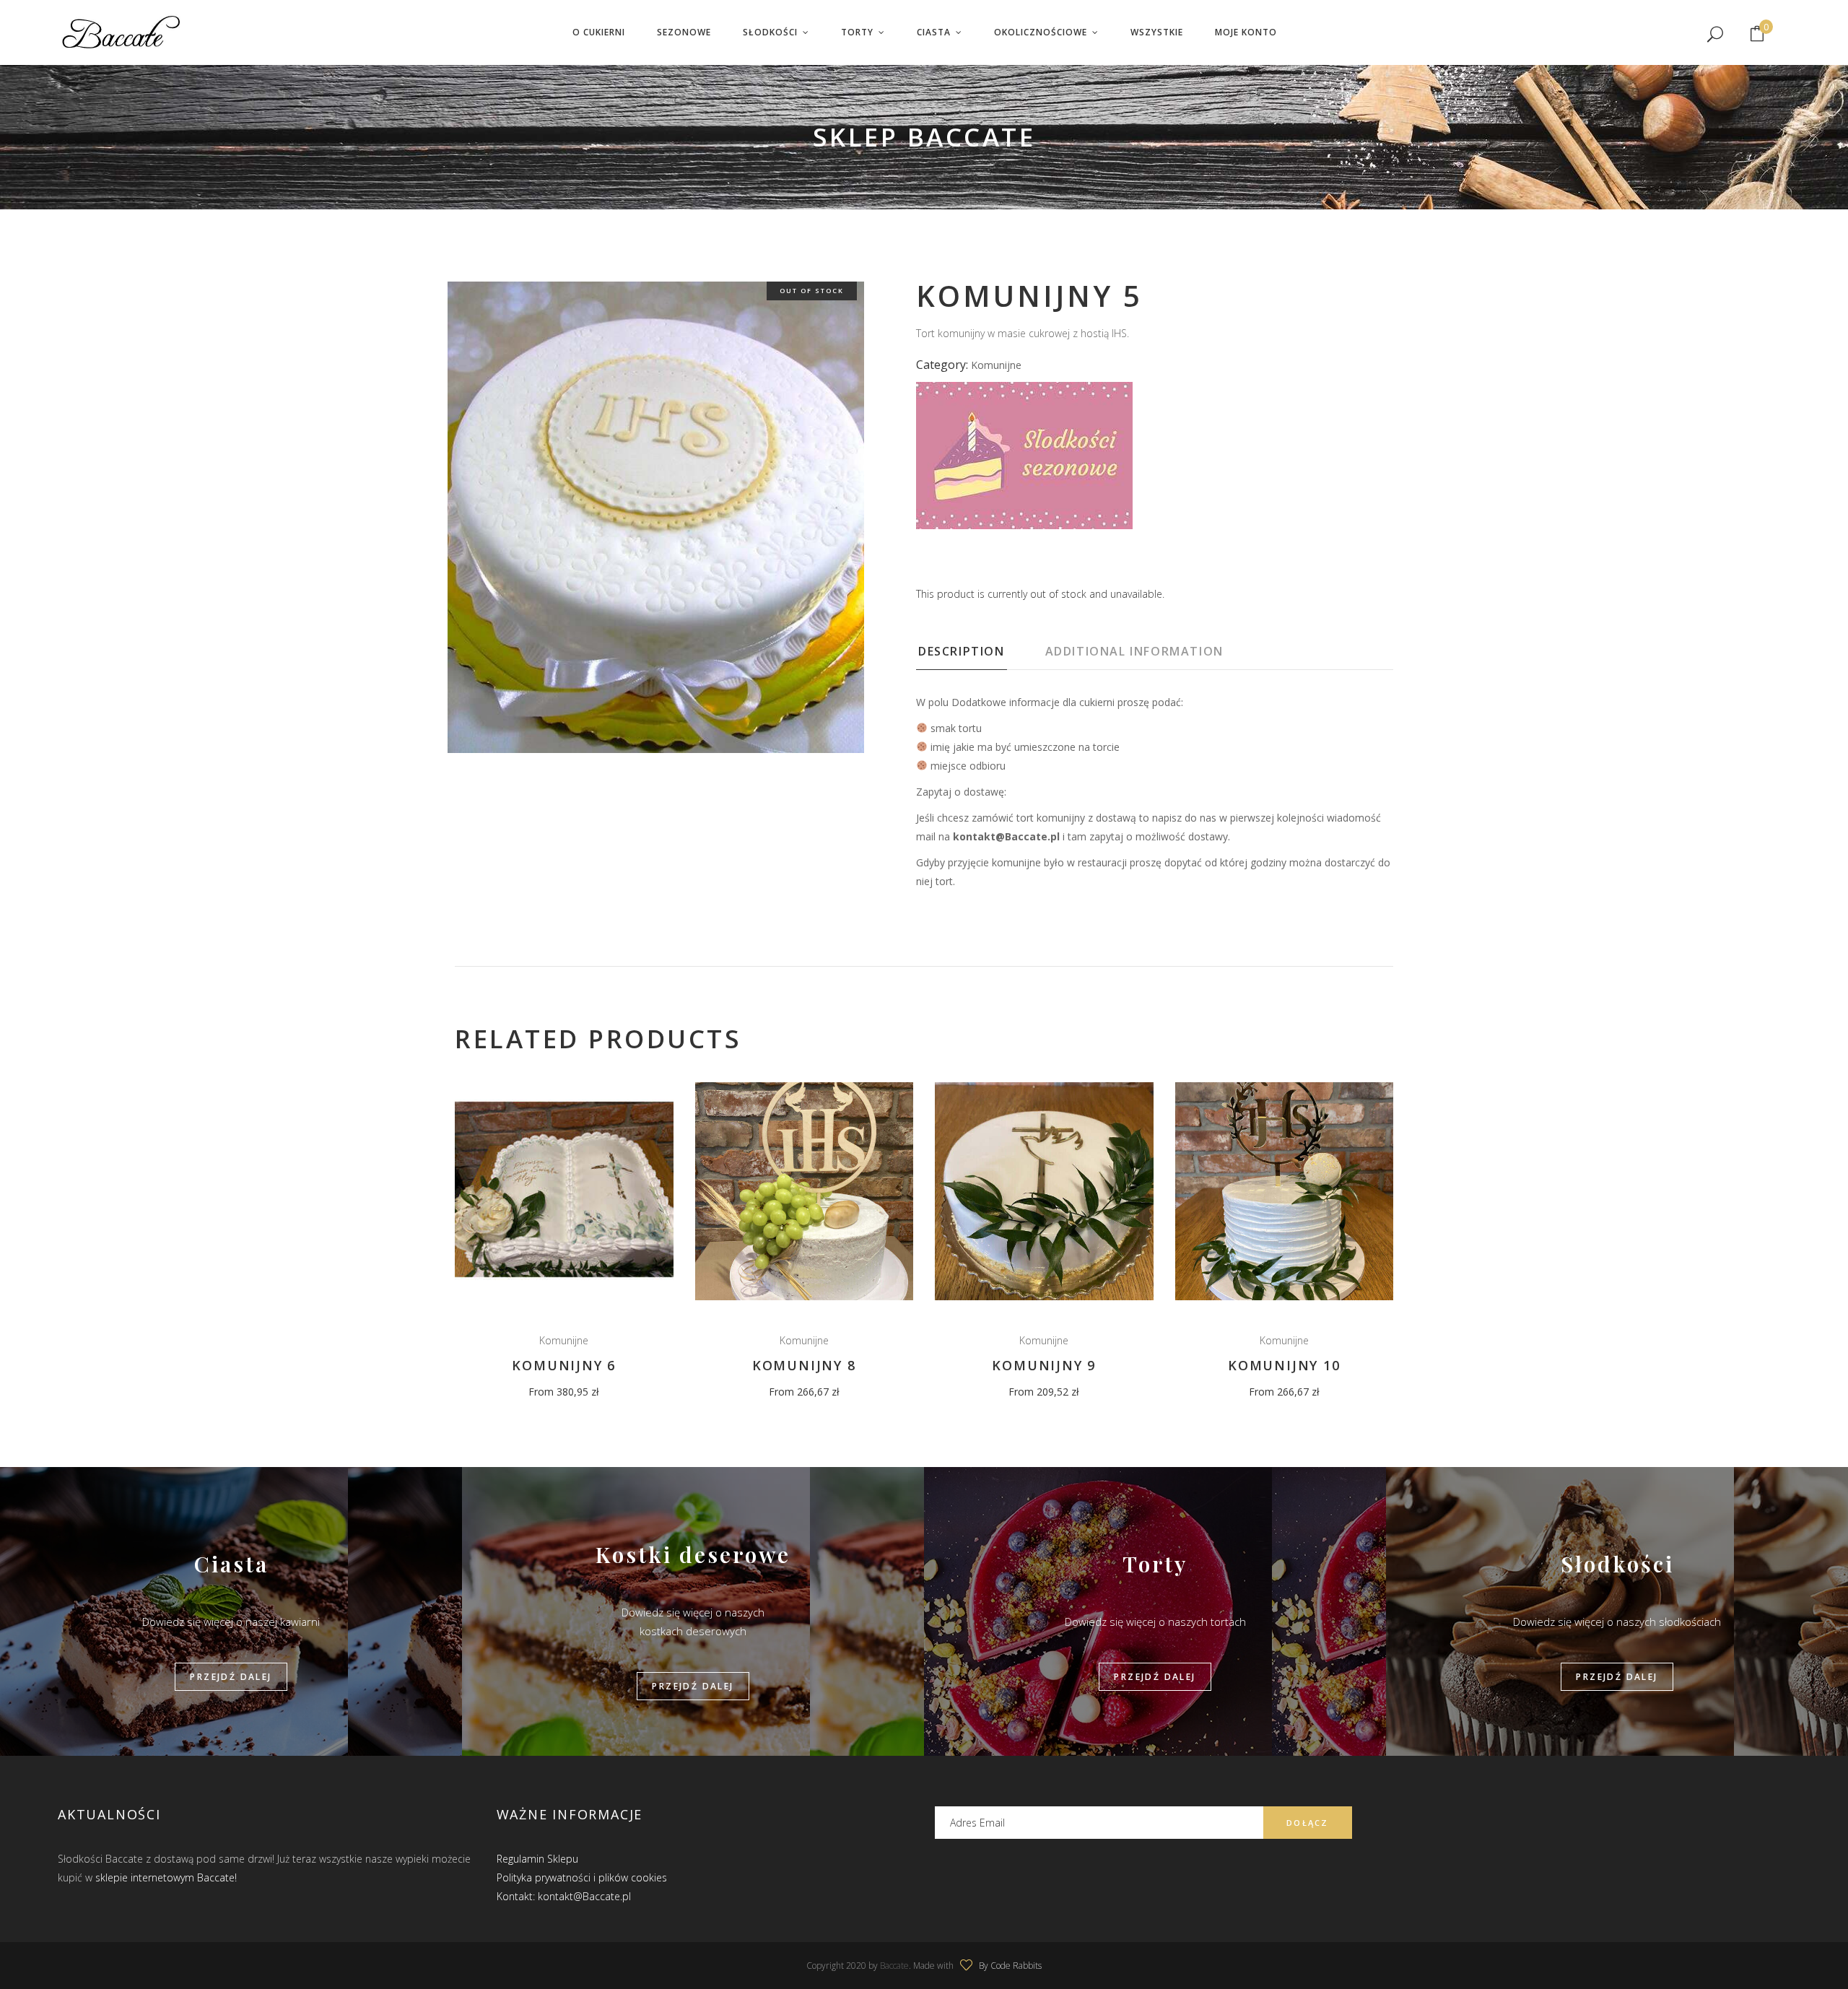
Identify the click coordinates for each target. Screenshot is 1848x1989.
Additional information (1134, 651)
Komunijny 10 (1284, 1365)
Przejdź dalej (231, 1677)
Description (962, 651)
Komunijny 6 (564, 1365)
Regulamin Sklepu (537, 1859)
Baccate (894, 1966)
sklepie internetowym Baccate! (166, 1877)
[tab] (980, 656)
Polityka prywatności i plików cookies (582, 1877)
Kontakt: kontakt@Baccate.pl (564, 1896)
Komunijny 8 (804, 1365)
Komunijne (996, 365)
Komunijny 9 (1044, 1365)
